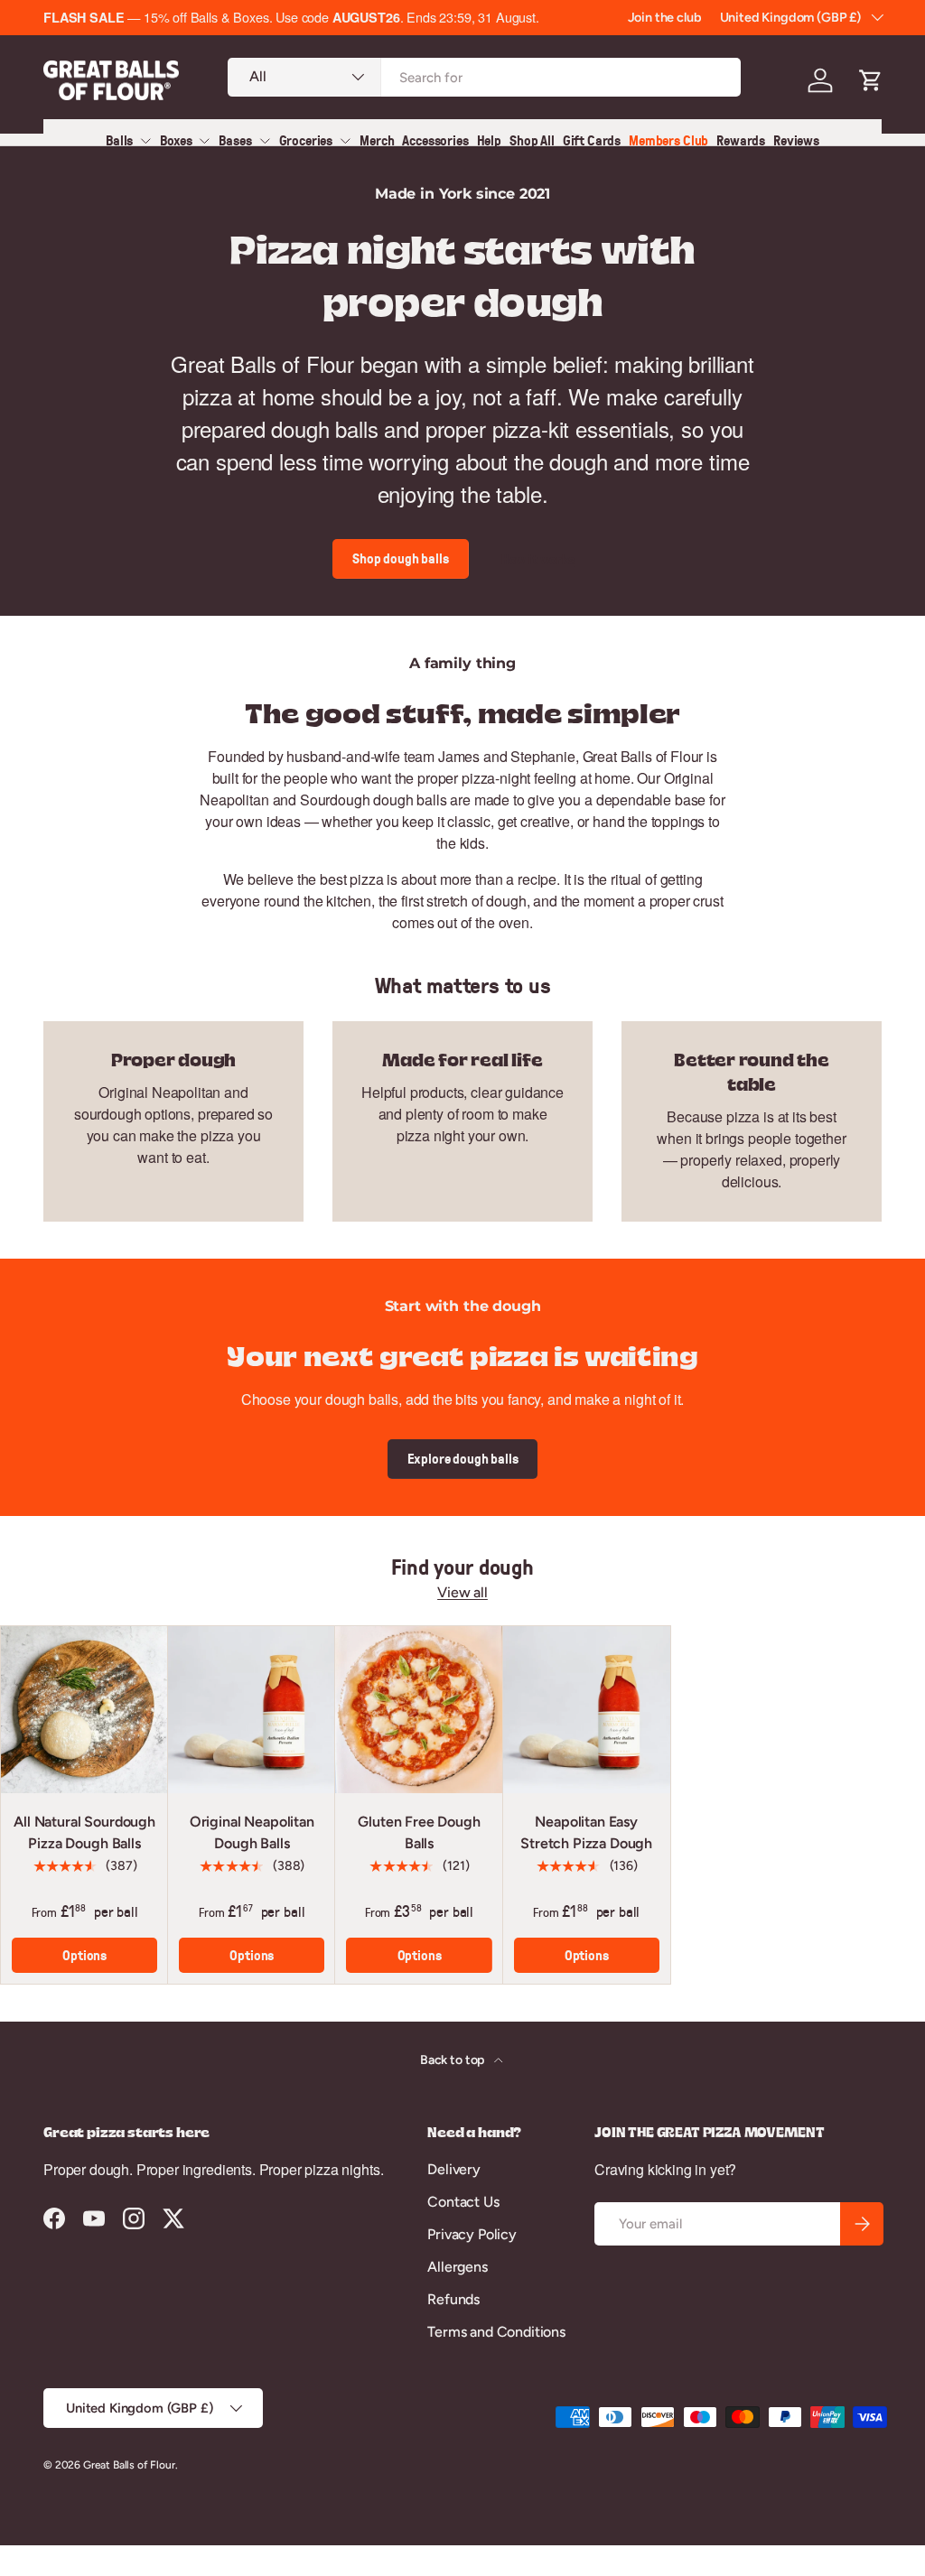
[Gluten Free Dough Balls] (419, 1710)
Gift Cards (592, 140)
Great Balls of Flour (129, 2465)
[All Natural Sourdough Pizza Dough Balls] (84, 1710)
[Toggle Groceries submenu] (345, 141)
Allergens (458, 2267)
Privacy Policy (472, 2234)
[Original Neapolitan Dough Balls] (252, 1710)
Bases (235, 140)
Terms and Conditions (496, 2332)
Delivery (454, 2169)
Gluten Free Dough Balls (419, 1832)
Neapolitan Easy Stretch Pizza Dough (586, 1832)
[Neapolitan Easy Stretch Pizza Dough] (587, 1710)
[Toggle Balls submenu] (145, 141)
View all (462, 1592)
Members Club (668, 140)
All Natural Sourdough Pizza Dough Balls (84, 1832)
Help (489, 140)
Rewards (741, 140)
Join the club (665, 17)
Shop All (532, 140)
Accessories (435, 140)
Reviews (796, 140)
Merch (377, 140)
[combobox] (484, 77)
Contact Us (463, 2202)
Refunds (453, 2299)
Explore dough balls (463, 1459)
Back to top (453, 2060)
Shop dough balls (400, 558)
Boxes (176, 140)
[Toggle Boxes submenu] (204, 141)
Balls (119, 140)
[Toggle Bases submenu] (265, 141)
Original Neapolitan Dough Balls (252, 1832)
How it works (538, 559)
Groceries (306, 140)
